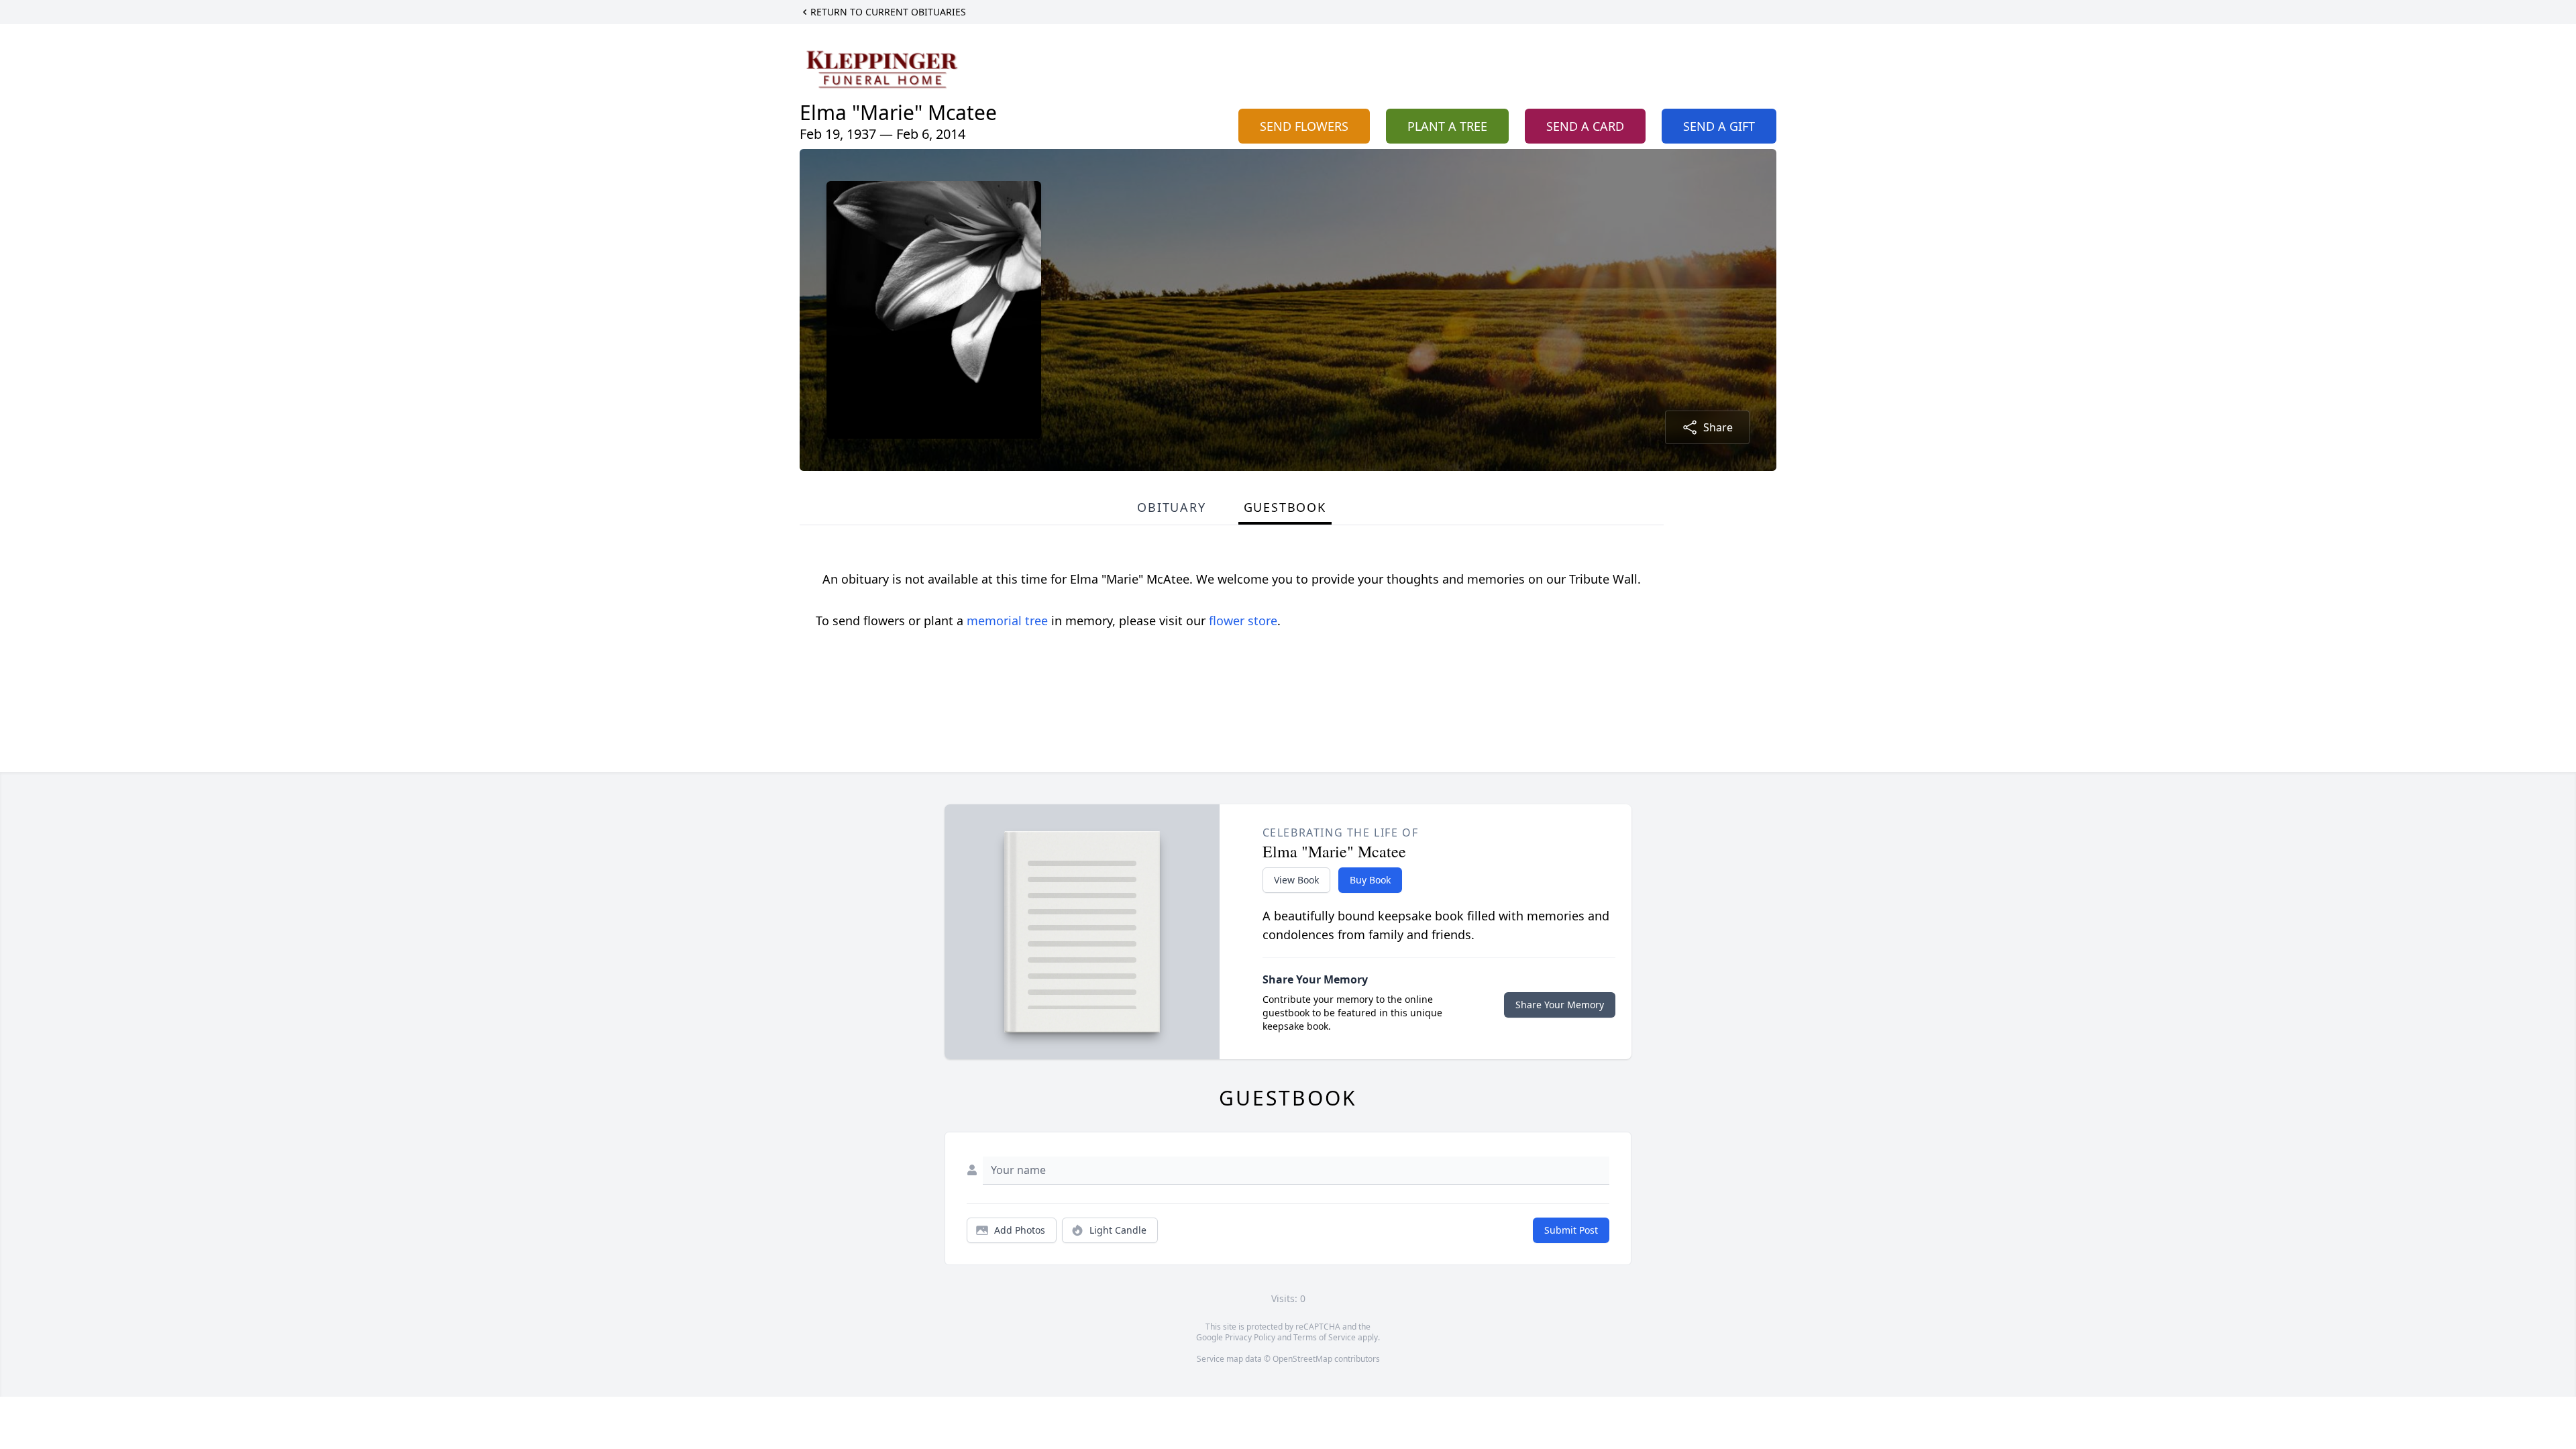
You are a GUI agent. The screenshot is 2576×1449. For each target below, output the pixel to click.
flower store (1243, 621)
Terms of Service (1325, 1337)
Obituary (1171, 507)
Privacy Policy (1250, 1337)
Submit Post (1571, 1230)
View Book (1296, 880)
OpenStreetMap (1302, 1359)
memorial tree (1007, 621)
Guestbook (1285, 507)
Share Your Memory (1560, 1005)
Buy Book (1370, 880)
